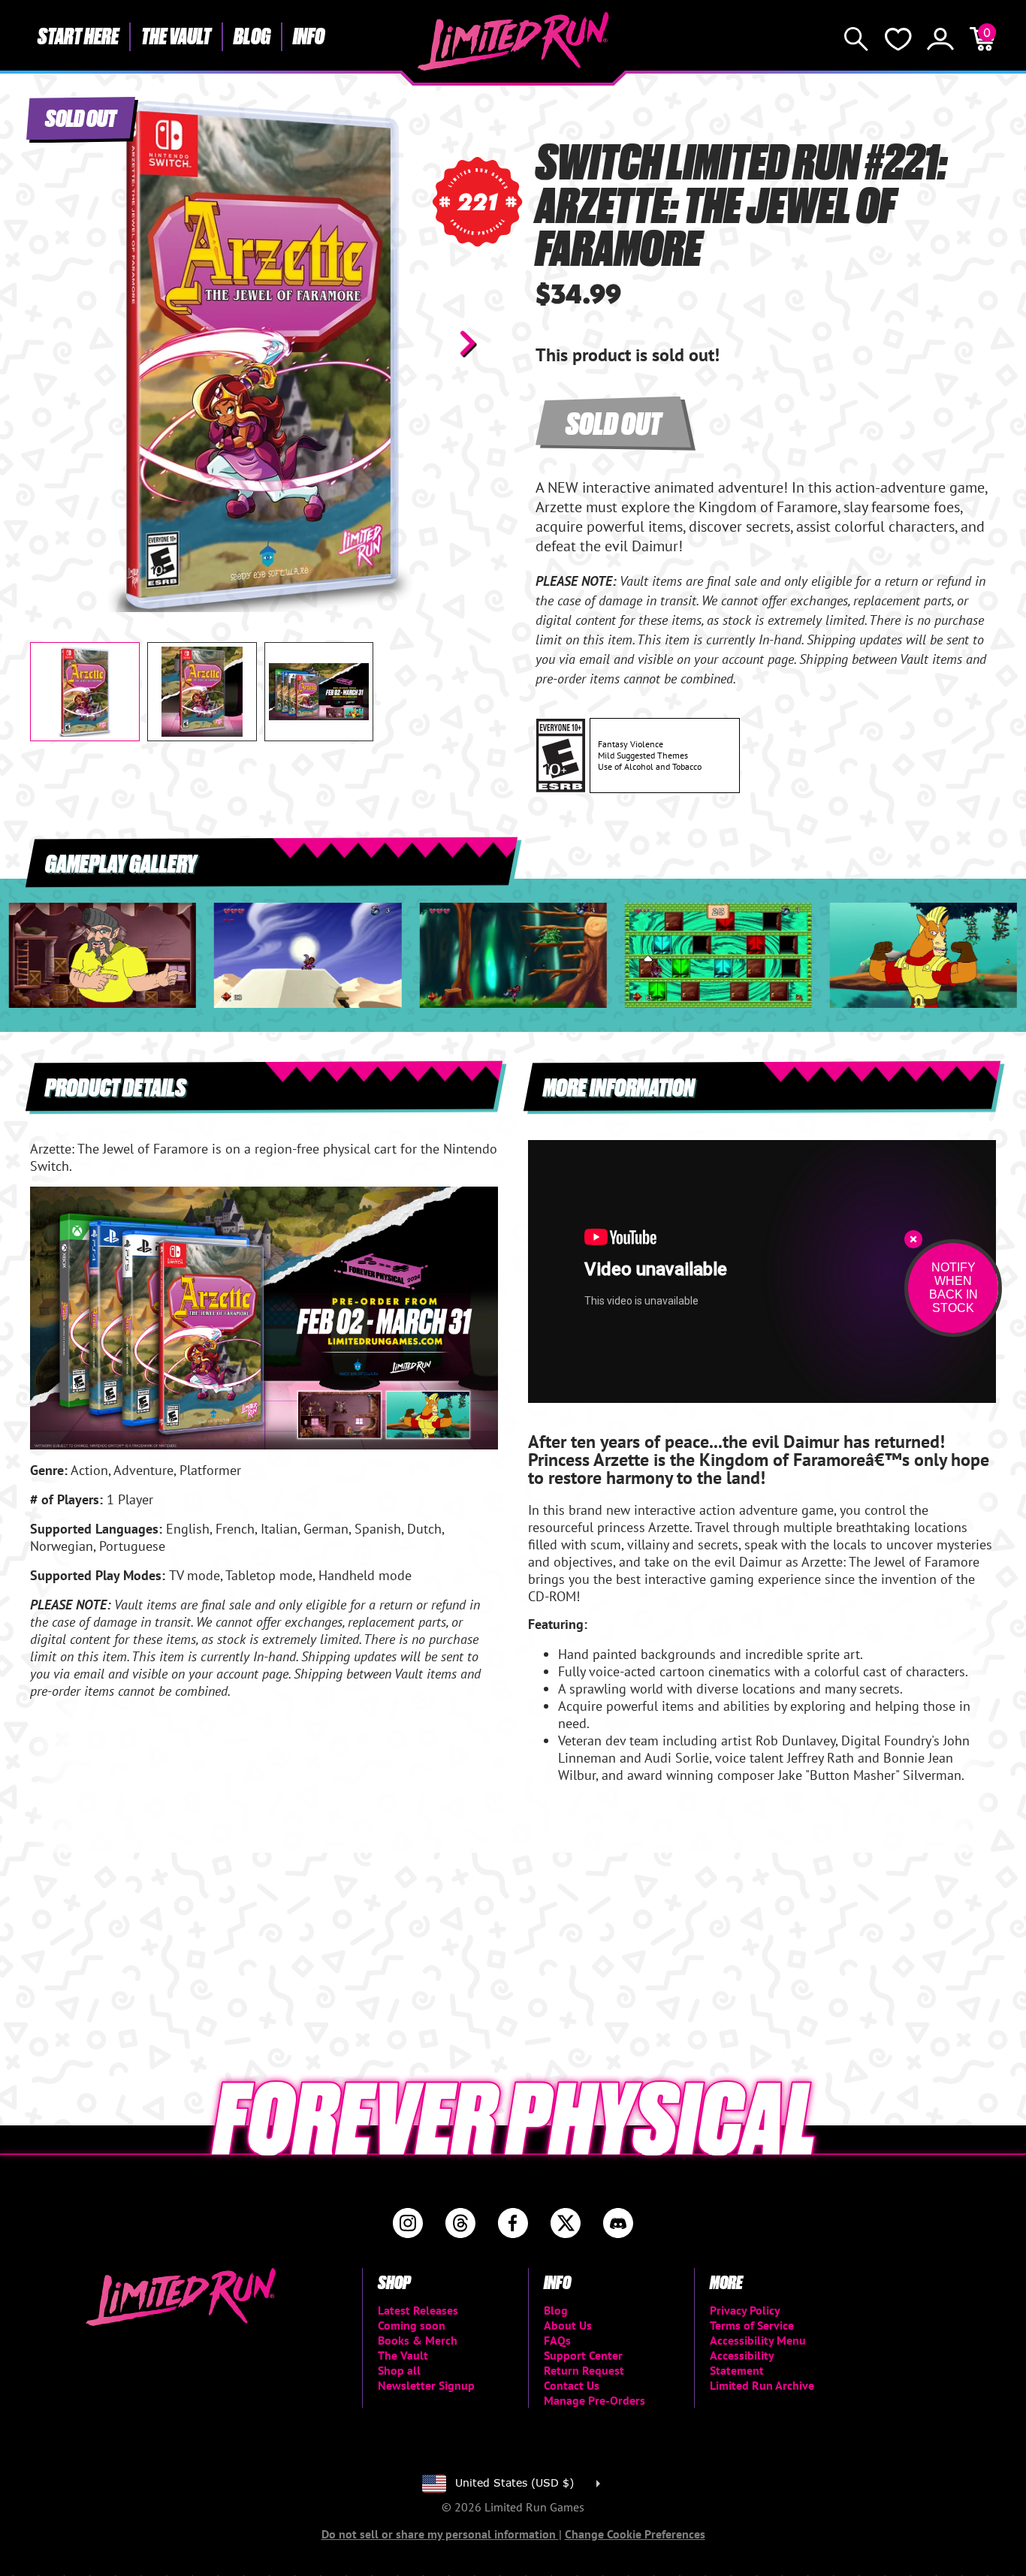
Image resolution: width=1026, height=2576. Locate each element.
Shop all (399, 2370)
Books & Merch (418, 2340)
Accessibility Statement (742, 2363)
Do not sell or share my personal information (440, 2534)
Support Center (583, 2355)
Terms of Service (752, 2325)
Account (940, 39)
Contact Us (572, 2385)
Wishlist (898, 39)
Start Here (78, 35)
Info (309, 35)
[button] (53, 343)
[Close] (913, 1239)
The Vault (176, 35)
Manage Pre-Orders (594, 2400)
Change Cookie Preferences (635, 2534)
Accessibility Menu (758, 2340)
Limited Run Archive (762, 2385)
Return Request (584, 2370)
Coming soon (412, 2325)
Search (856, 39)
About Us (568, 2325)
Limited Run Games (513, 41)
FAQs (557, 2340)
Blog (252, 35)
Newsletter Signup (426, 2385)
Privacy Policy (745, 2310)
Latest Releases (418, 2310)
